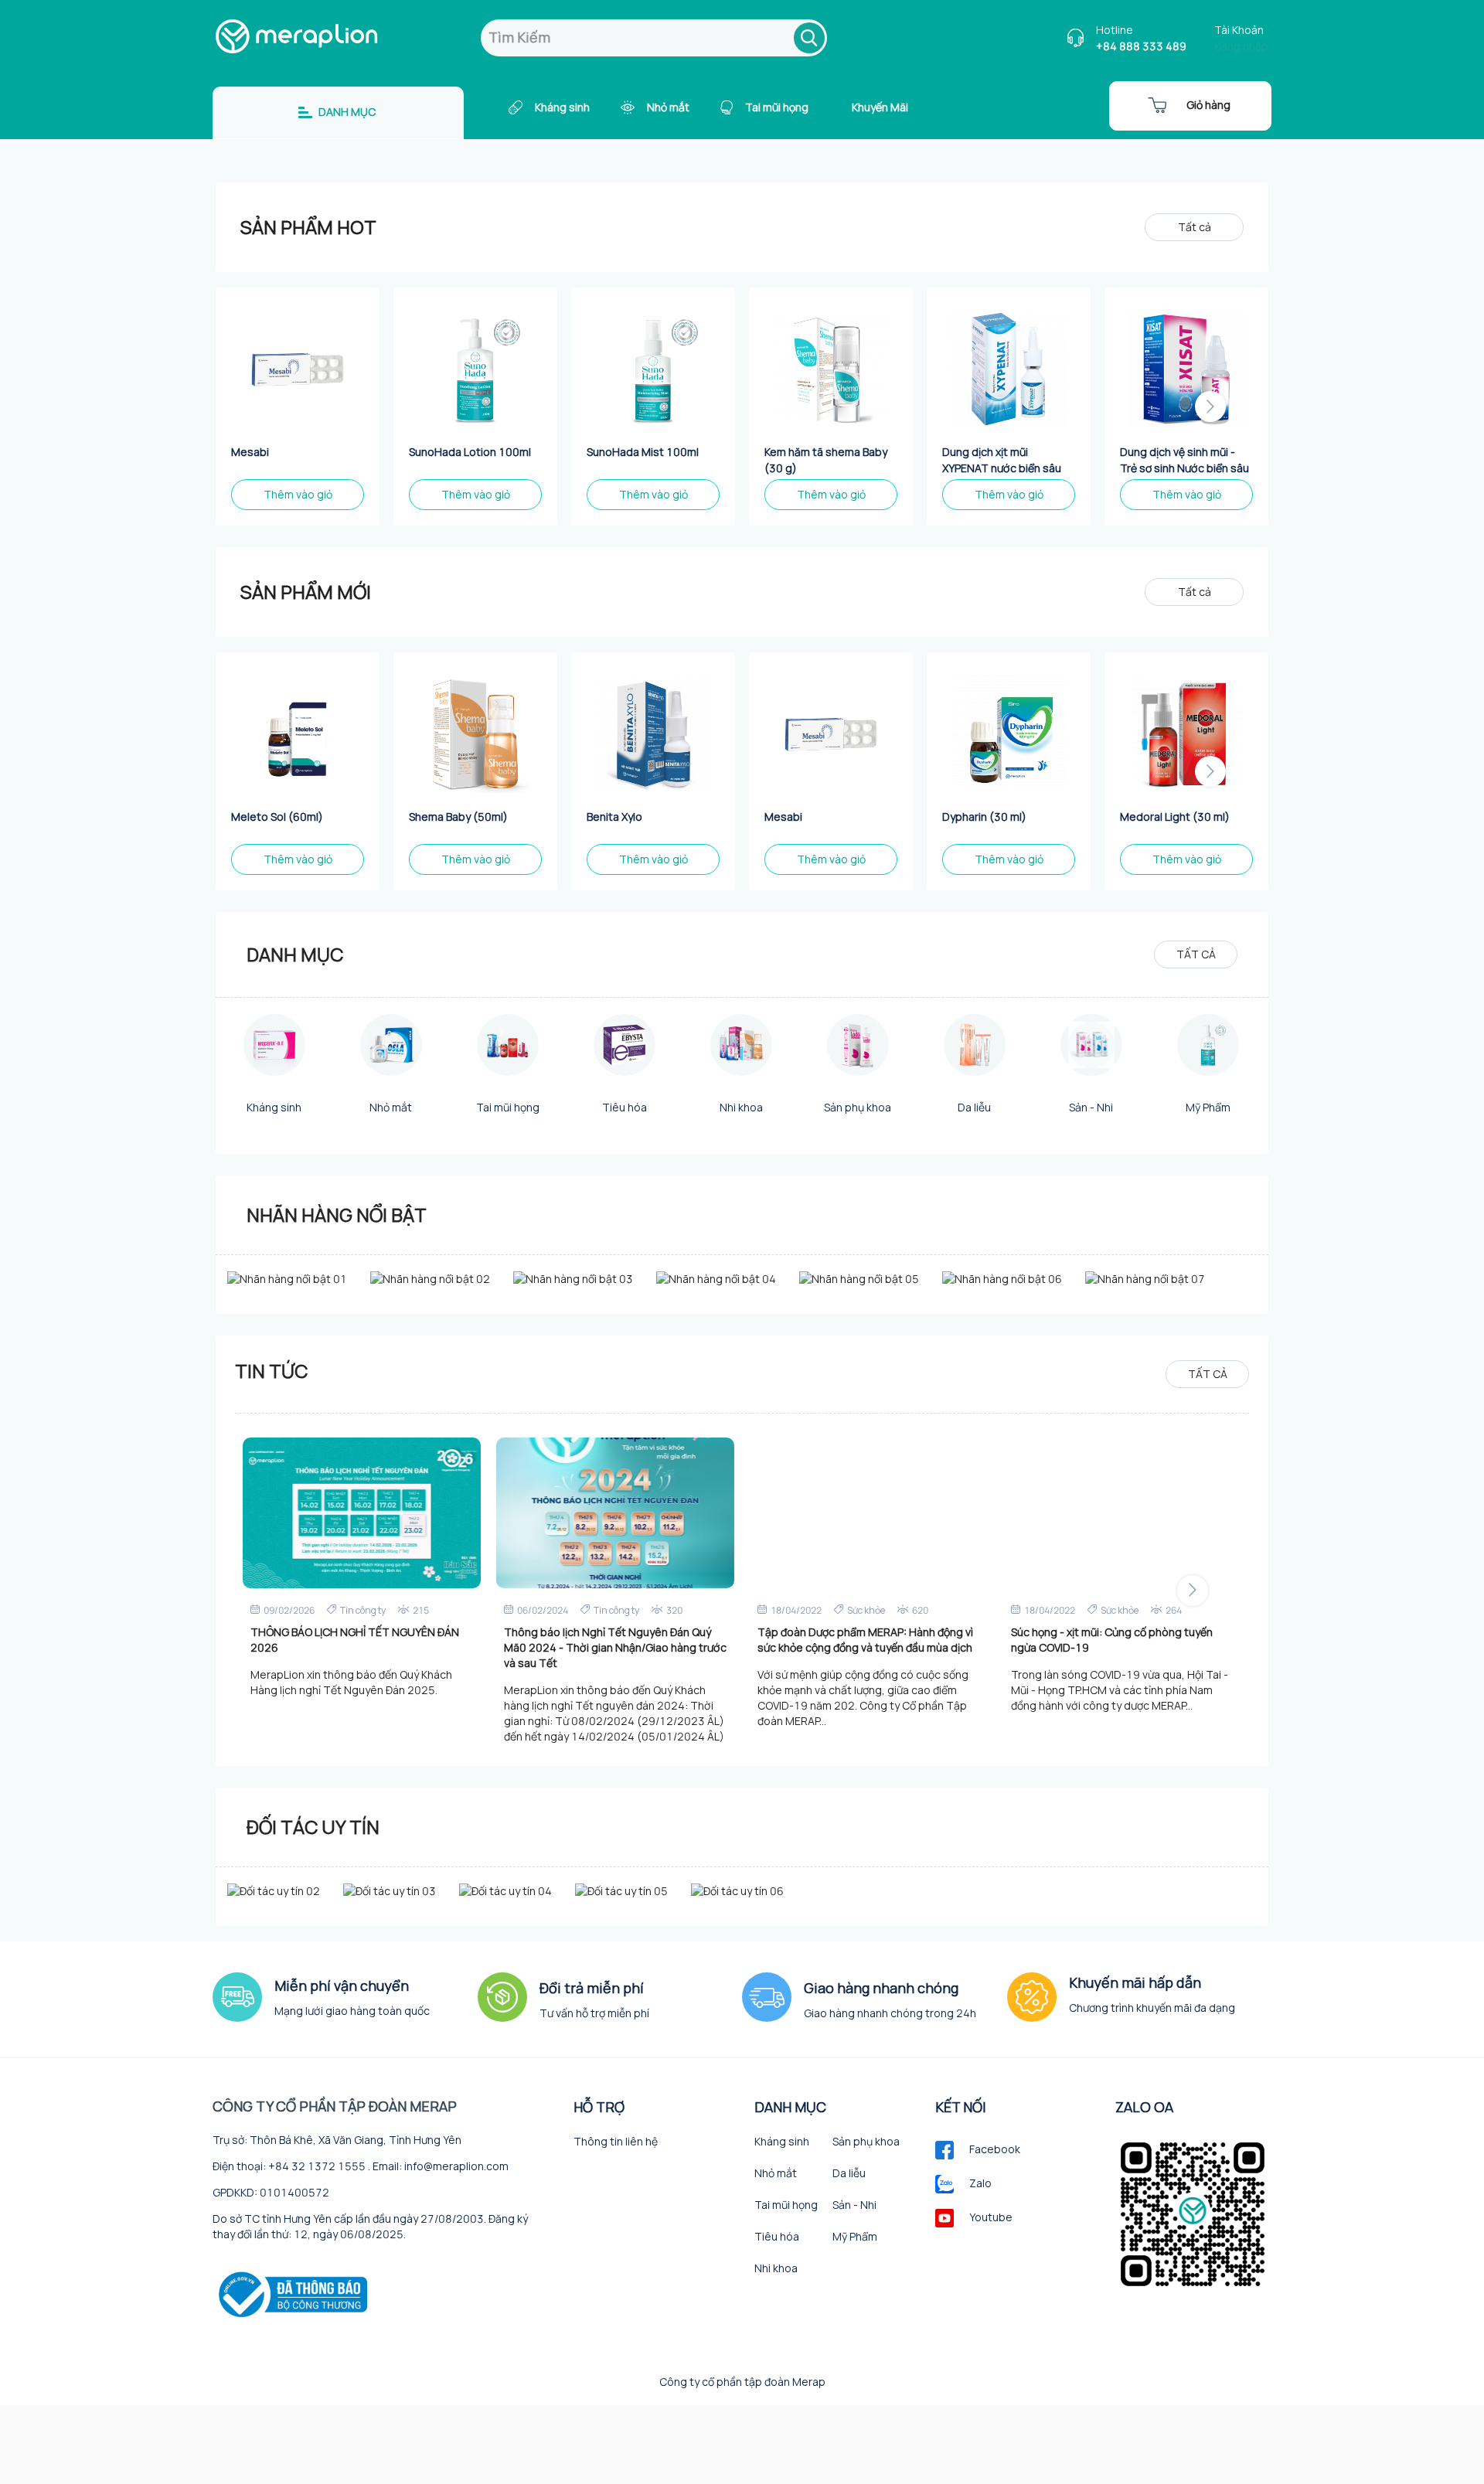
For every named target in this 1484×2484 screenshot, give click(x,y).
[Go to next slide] (1210, 407)
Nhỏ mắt (668, 107)
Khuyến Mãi (880, 107)
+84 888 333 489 (1141, 46)
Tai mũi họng (777, 107)
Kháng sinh (562, 107)
